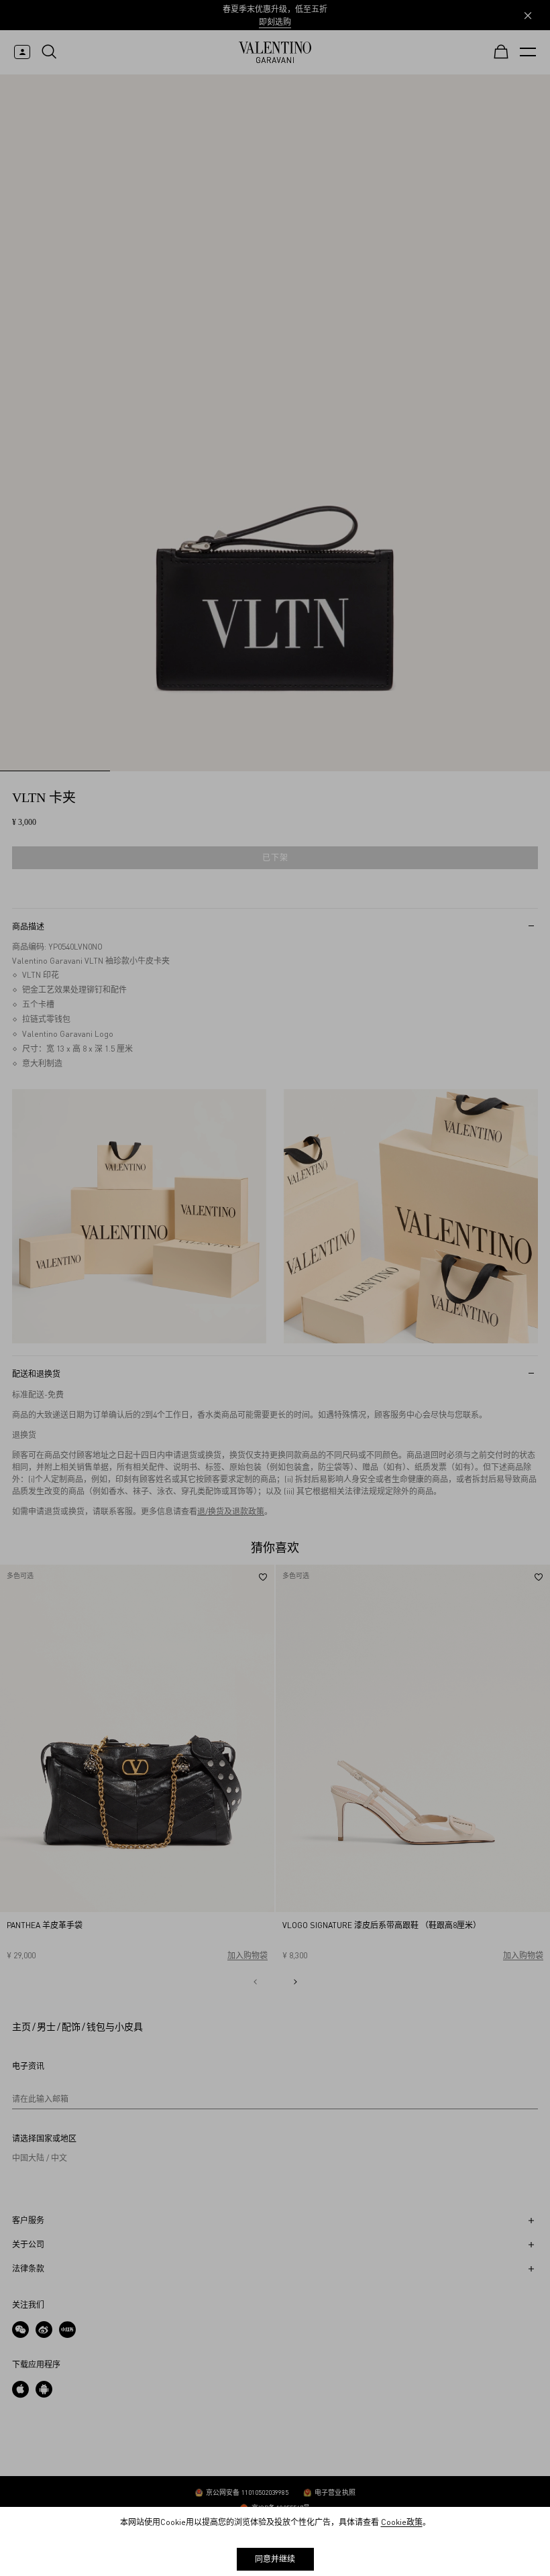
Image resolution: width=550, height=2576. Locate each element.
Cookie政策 (402, 2522)
